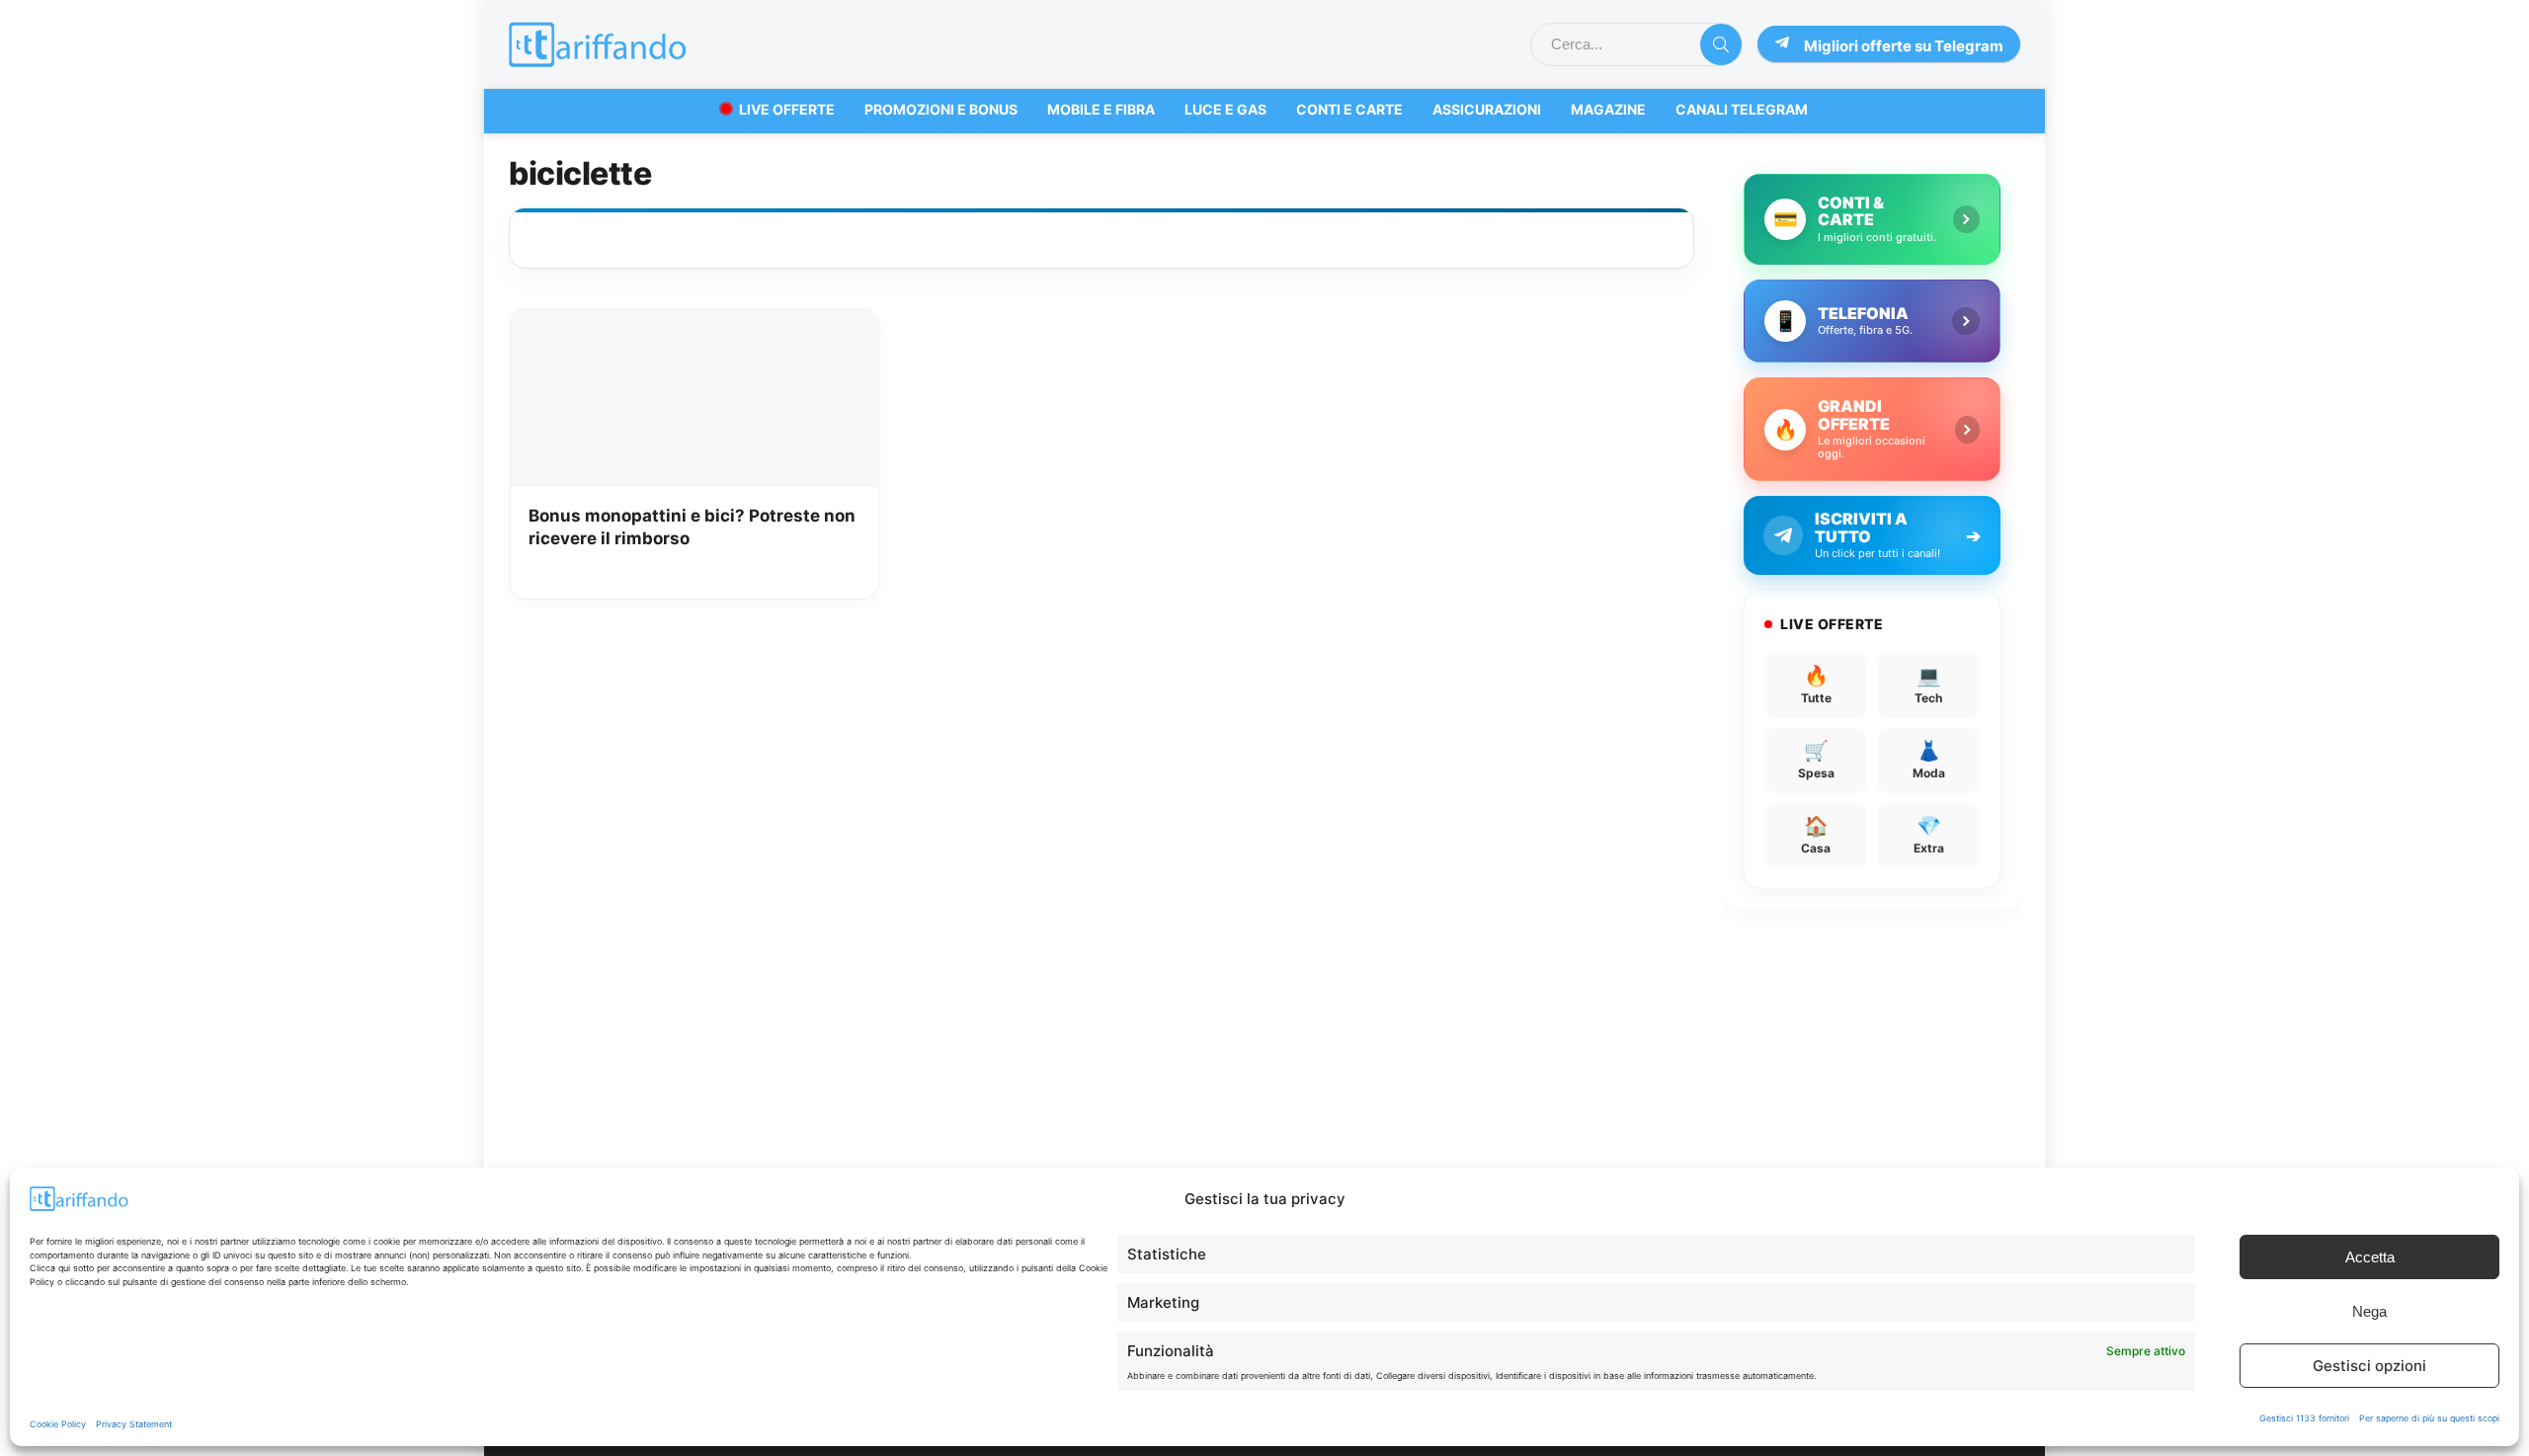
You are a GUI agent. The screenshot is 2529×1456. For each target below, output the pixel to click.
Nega (2369, 1311)
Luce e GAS (1225, 109)
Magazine (1608, 109)
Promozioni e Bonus (941, 109)
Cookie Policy (58, 1424)
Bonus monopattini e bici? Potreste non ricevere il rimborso (692, 527)
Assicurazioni (1487, 109)
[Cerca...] (1721, 44)
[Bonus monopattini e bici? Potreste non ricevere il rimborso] (695, 323)
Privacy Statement (134, 1424)
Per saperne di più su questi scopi (2429, 1418)
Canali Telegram (1742, 109)
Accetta (2370, 1257)
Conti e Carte (1349, 109)
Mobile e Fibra (1101, 109)
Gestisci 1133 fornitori (2304, 1418)
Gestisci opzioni (2369, 1366)
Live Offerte (787, 109)
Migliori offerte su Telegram (1904, 46)
